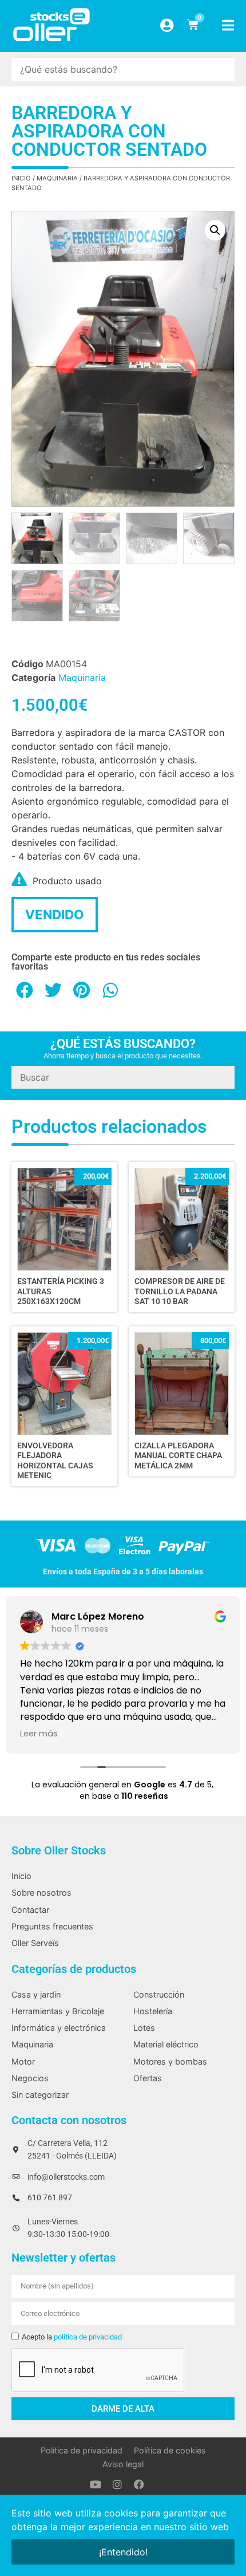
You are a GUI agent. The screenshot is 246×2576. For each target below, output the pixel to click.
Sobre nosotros (41, 1892)
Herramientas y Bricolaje (58, 2011)
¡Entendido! (123, 2552)
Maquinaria (57, 178)
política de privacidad (88, 2337)
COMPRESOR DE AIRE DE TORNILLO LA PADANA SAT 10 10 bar (180, 1291)
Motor (23, 2061)
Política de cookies (170, 2450)
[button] (215, 230)
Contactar (30, 1910)
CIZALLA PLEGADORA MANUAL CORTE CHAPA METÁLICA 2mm (178, 1456)
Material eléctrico (166, 2044)
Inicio (21, 178)
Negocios (30, 2078)
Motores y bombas (170, 2061)
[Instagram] (117, 2484)
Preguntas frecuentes (52, 1926)
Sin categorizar (40, 2095)
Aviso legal (123, 2464)
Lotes (144, 2028)
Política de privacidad (82, 2450)
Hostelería (153, 2011)
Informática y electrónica (59, 2028)
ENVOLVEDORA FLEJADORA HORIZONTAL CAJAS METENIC (55, 1461)
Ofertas (148, 2078)
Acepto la (72, 2337)
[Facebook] (139, 2484)
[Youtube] (96, 2484)
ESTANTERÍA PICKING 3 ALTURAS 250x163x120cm (61, 1291)
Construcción (159, 1994)
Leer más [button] (39, 1734)
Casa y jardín (36, 1994)
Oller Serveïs (35, 1943)
